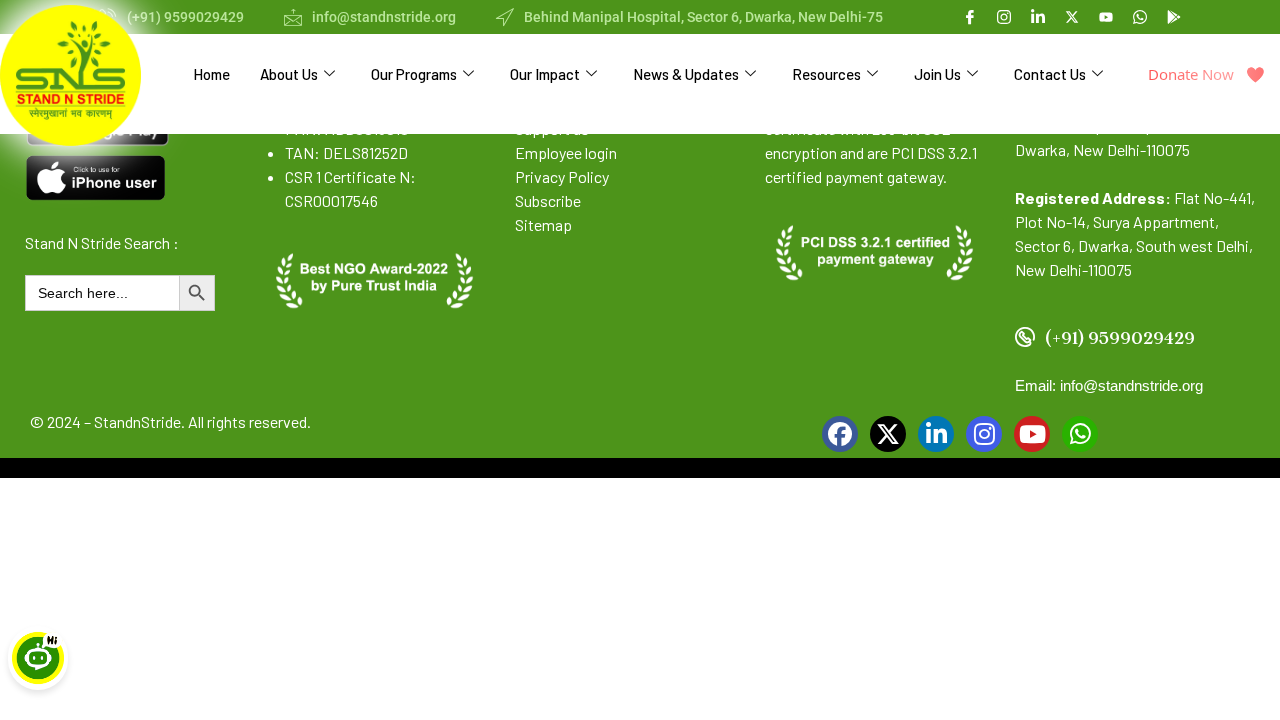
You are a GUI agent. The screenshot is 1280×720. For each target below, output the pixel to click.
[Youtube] (1106, 15)
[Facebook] (970, 15)
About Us (289, 74)
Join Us (937, 74)
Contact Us (1050, 74)
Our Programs (414, 74)
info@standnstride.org (384, 17)
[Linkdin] (1038, 15)
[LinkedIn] (936, 434)
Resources (826, 74)
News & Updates (686, 74)
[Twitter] (888, 434)
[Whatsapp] (1140, 15)
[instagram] (1004, 15)
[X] (1072, 15)
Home (211, 74)
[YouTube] (1032, 434)
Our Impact (545, 74)
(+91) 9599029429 (185, 17)
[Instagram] (984, 434)
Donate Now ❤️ (1206, 74)
